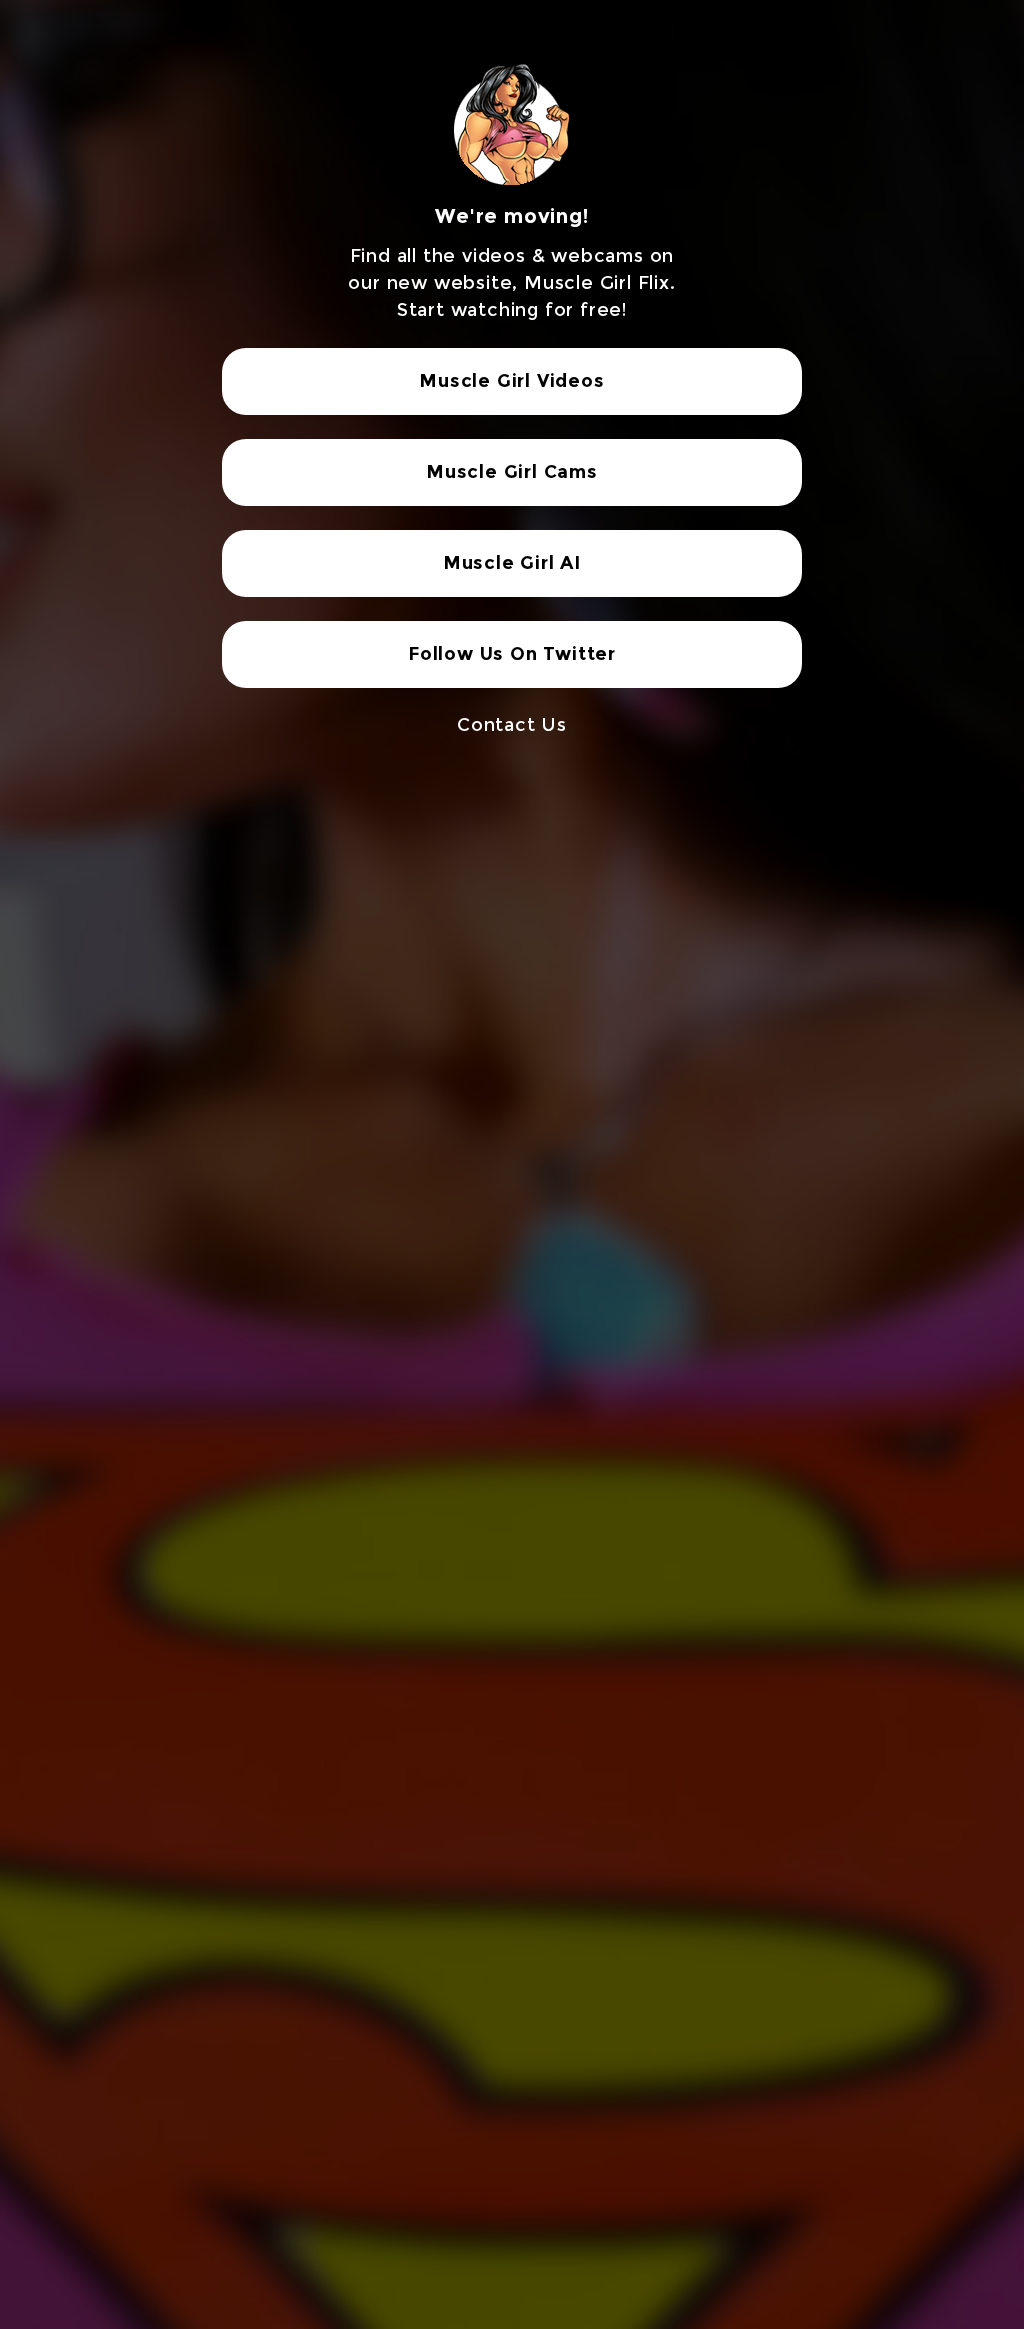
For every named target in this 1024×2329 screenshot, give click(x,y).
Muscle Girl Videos (511, 381)
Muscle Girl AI (512, 563)
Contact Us (512, 725)
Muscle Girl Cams (512, 472)
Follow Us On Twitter (512, 654)
